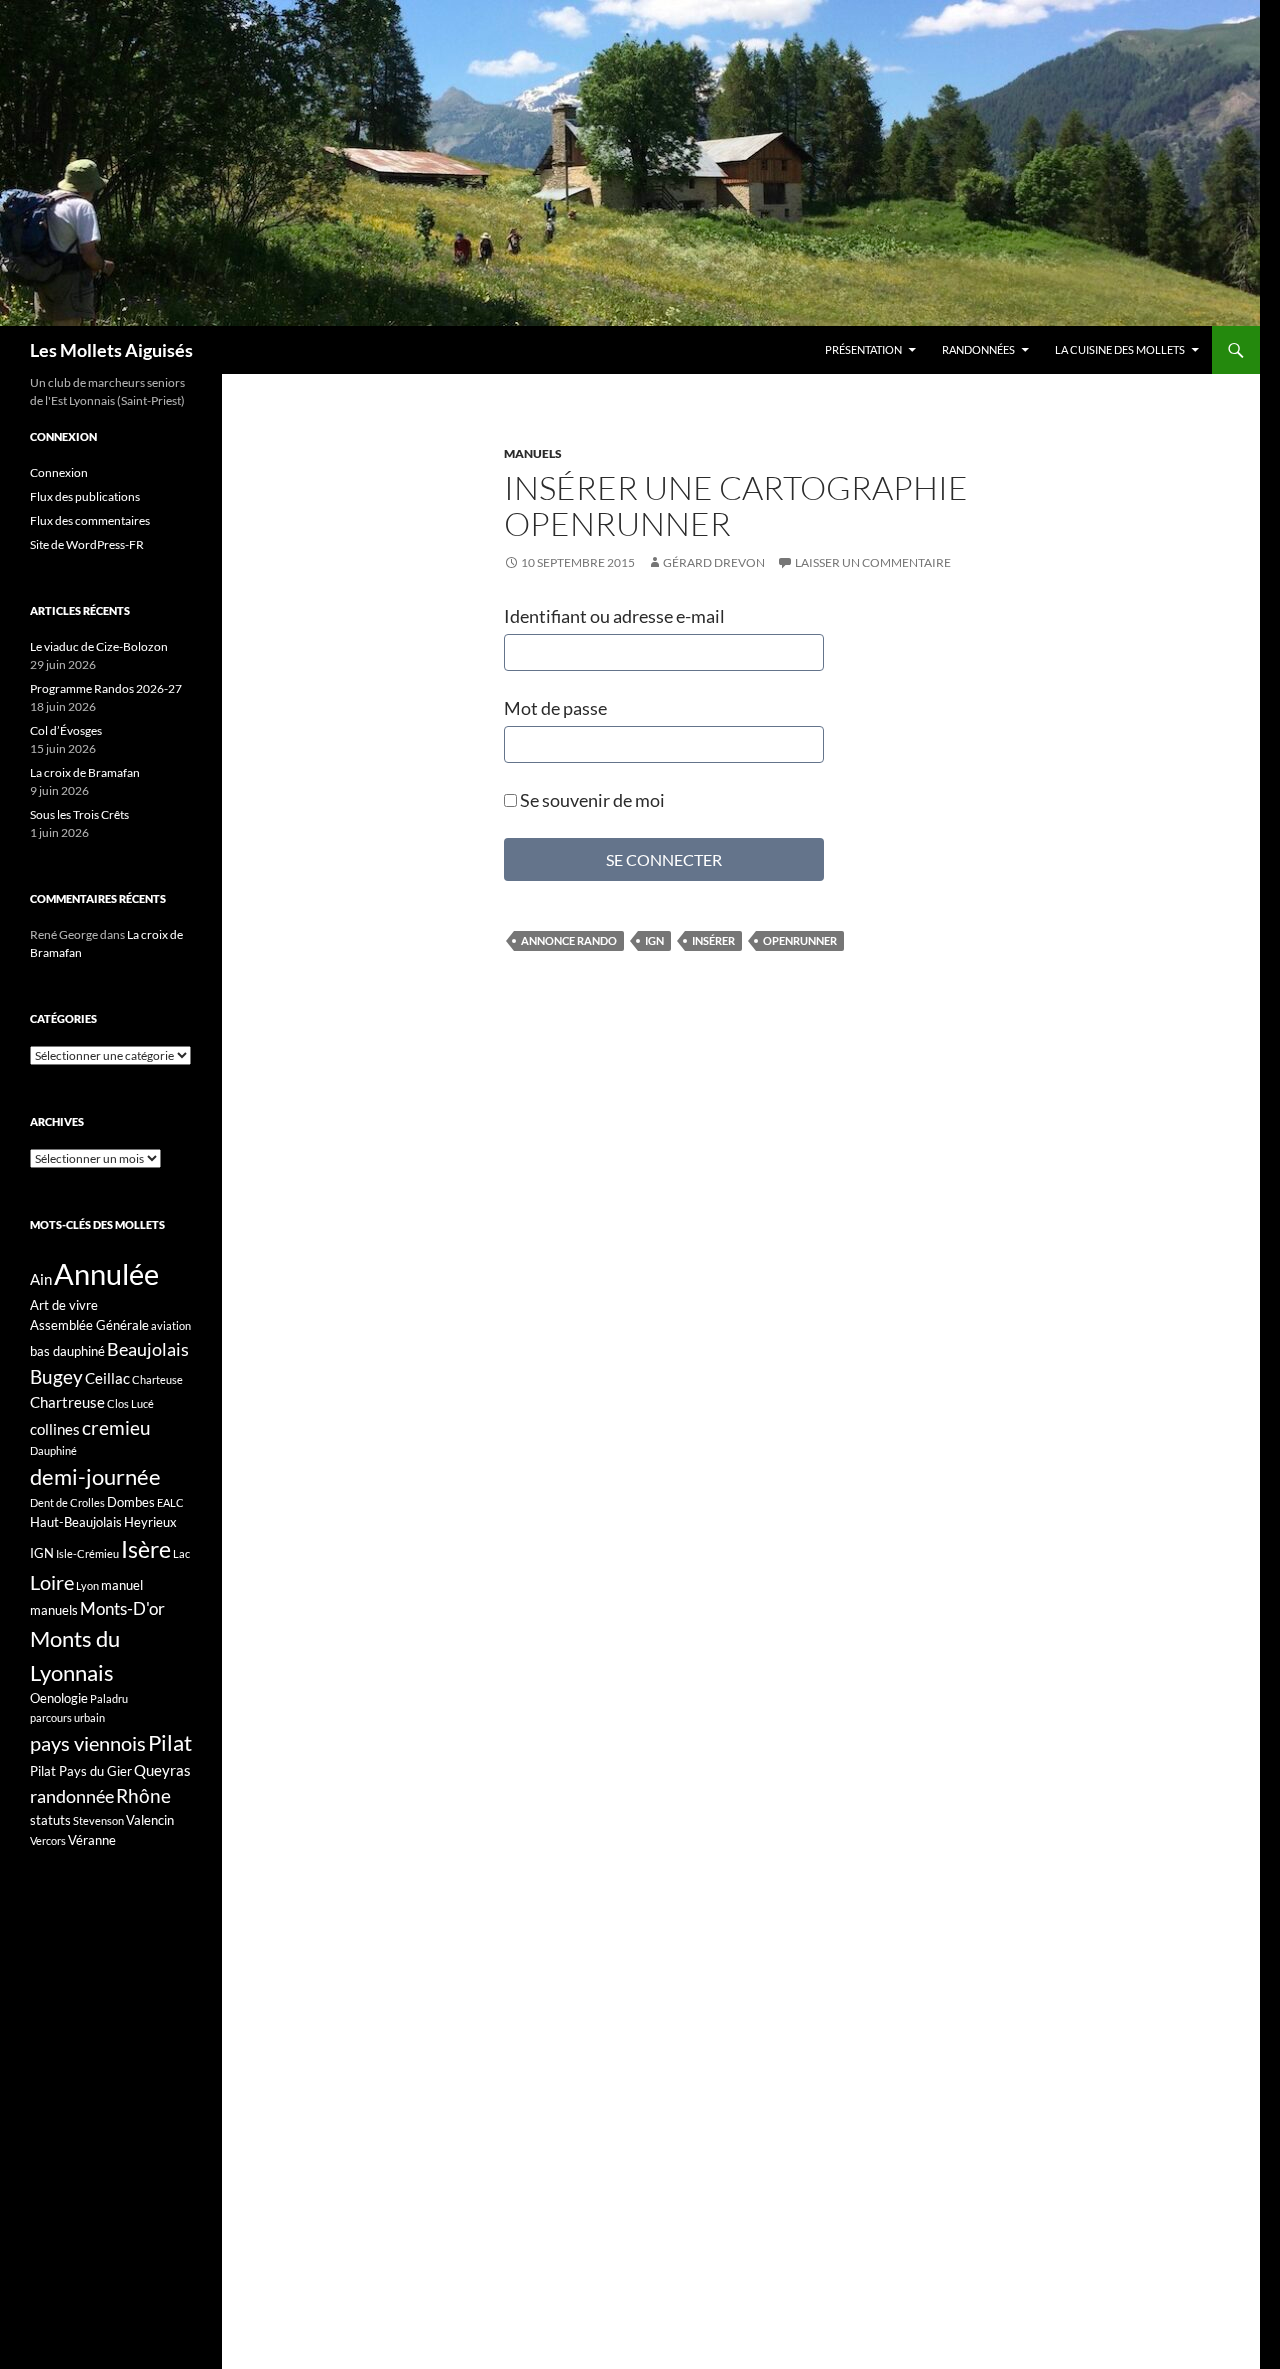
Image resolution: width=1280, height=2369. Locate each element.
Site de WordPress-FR (87, 544)
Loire (52, 1582)
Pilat (170, 1743)
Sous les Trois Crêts (79, 814)
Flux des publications (85, 496)
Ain (41, 1279)
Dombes (131, 1502)
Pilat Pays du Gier (81, 1771)
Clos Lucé (130, 1403)
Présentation (863, 349)
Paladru (109, 1698)
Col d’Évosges (66, 730)
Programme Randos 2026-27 (106, 688)
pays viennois (88, 1743)
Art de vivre (64, 1305)
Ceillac (107, 1378)
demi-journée (95, 1476)
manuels (54, 1610)
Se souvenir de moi (591, 800)
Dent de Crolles (67, 1502)
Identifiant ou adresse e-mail (614, 616)
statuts (50, 1820)
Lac (181, 1553)
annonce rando (569, 940)
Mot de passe (555, 708)
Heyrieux (150, 1522)
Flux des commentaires (90, 520)
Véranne (92, 1840)
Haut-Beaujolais (76, 1522)
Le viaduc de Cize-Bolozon (99, 646)
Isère (146, 1549)
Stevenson (98, 1820)
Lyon (87, 1585)
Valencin (150, 1820)
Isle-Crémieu (87, 1553)
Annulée (106, 1273)
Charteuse (157, 1379)
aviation (171, 1325)
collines (55, 1429)
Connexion (59, 472)
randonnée (72, 1796)
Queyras (162, 1770)
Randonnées (978, 349)
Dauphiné (53, 1450)
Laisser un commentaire (873, 562)
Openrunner (800, 940)
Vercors (48, 1840)
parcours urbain (67, 1717)
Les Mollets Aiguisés (111, 350)
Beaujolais (148, 1349)
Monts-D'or (122, 1609)
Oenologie (59, 1698)
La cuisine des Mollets (1120, 349)
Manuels (533, 453)
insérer (713, 940)
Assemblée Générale (89, 1325)
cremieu (116, 1427)
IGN (654, 940)
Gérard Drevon (714, 562)
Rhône (143, 1795)
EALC (170, 1502)
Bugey (56, 1376)
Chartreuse (67, 1402)
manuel (122, 1585)
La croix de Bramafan (85, 772)
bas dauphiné (67, 1351)
